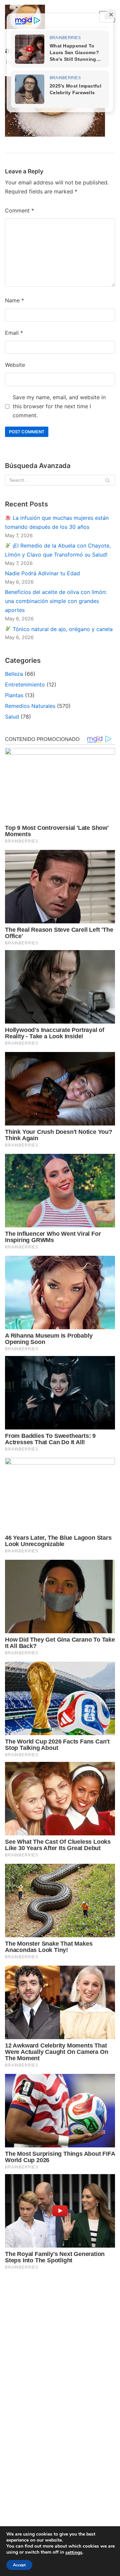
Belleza (14, 674)
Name (14, 300)
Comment (19, 210)
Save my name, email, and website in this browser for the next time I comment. (59, 406)
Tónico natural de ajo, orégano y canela (62, 629)
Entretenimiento (25, 685)
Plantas (14, 695)
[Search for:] (60, 480)
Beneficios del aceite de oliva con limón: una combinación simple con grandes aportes (56, 601)
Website (15, 365)
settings (74, 2553)
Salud (12, 717)
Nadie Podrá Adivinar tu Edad (42, 573)
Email (14, 333)
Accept (19, 2565)
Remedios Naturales (30, 706)
